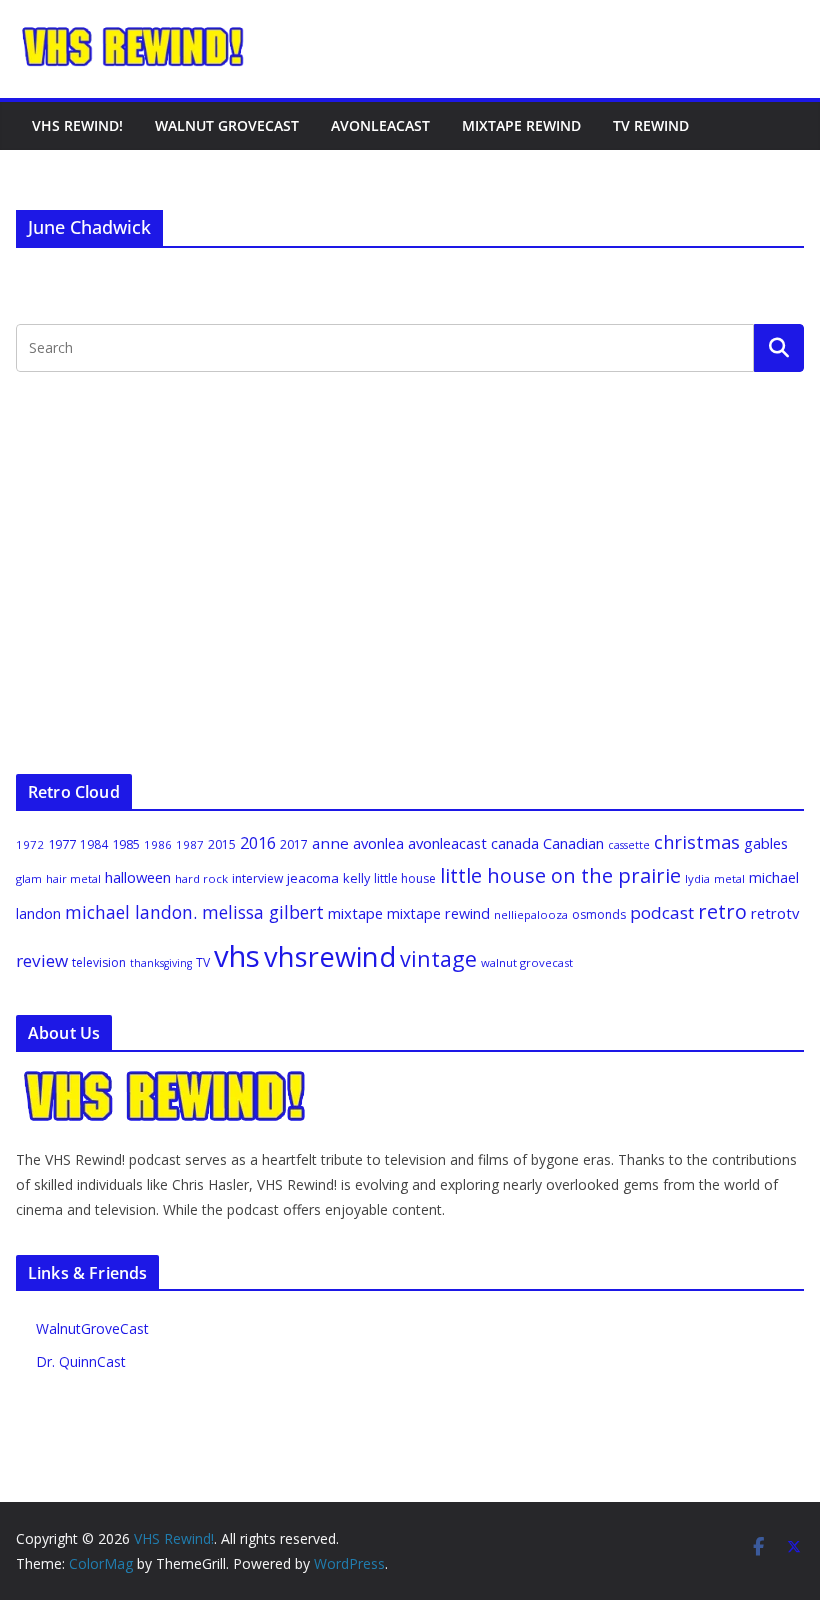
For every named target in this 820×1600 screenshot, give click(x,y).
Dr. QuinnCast (81, 1361)
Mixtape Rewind (521, 125)
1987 (190, 844)
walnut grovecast (527, 962)
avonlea (378, 843)
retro (722, 911)
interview (257, 878)
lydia (697, 878)
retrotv (775, 913)
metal (729, 878)
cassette (629, 845)
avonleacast (447, 843)
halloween (138, 877)
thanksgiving (161, 963)
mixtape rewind (438, 913)
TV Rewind (651, 125)
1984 (94, 844)
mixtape (355, 913)
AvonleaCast (380, 125)
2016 (258, 843)
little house (405, 878)
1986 (158, 844)
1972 (30, 844)
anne (330, 843)
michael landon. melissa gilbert (194, 912)
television (99, 962)
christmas (697, 842)
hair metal (73, 878)
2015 (222, 844)
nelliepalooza (531, 914)
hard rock (201, 878)
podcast (662, 912)
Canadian (573, 843)
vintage (438, 958)
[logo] (166, 1079)
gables (766, 843)
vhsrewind (330, 956)
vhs (237, 956)
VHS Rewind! (77, 125)
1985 (126, 844)
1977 (62, 844)
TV (203, 962)
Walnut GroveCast (227, 125)
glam (29, 878)
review (42, 960)
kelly (356, 878)
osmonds (599, 914)
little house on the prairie (560, 875)
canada (515, 843)
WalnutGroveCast (92, 1328)
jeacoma (313, 878)
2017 (294, 844)
